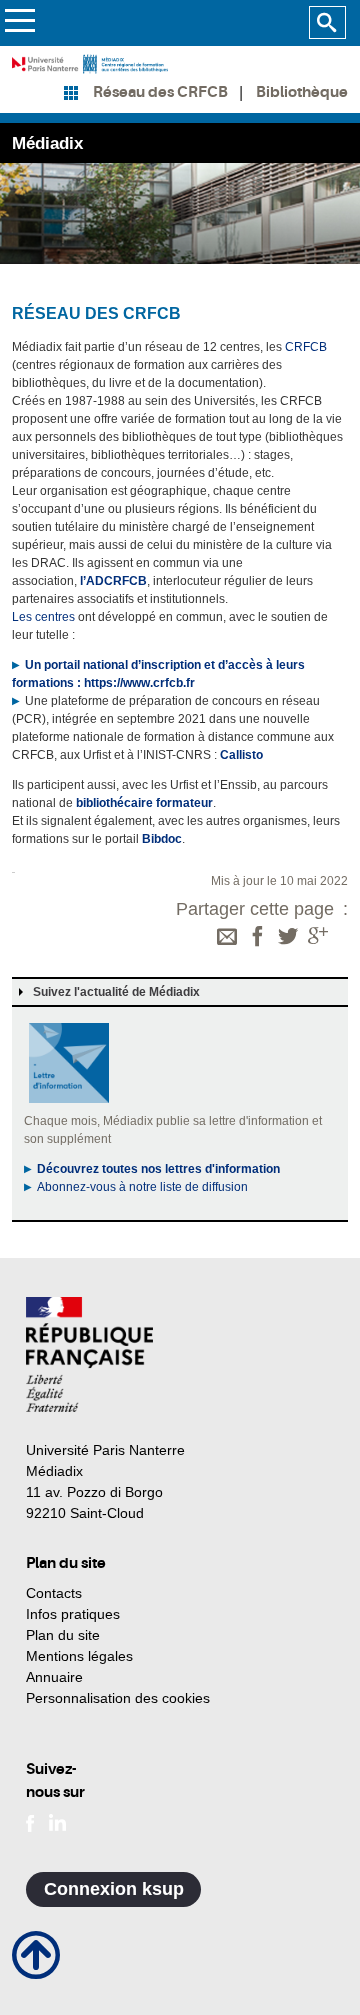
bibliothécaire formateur (144, 803)
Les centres (43, 617)
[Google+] (318, 938)
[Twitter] (288, 938)
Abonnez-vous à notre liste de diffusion (142, 1187)
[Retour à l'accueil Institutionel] (89, 1354)
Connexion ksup (114, 1889)
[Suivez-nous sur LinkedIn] (57, 1821)
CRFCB (306, 347)
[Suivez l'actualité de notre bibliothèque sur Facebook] (30, 1821)
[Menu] (19, 23)
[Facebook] (258, 938)
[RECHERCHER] (327, 23)
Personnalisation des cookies (118, 1698)
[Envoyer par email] (227, 938)
